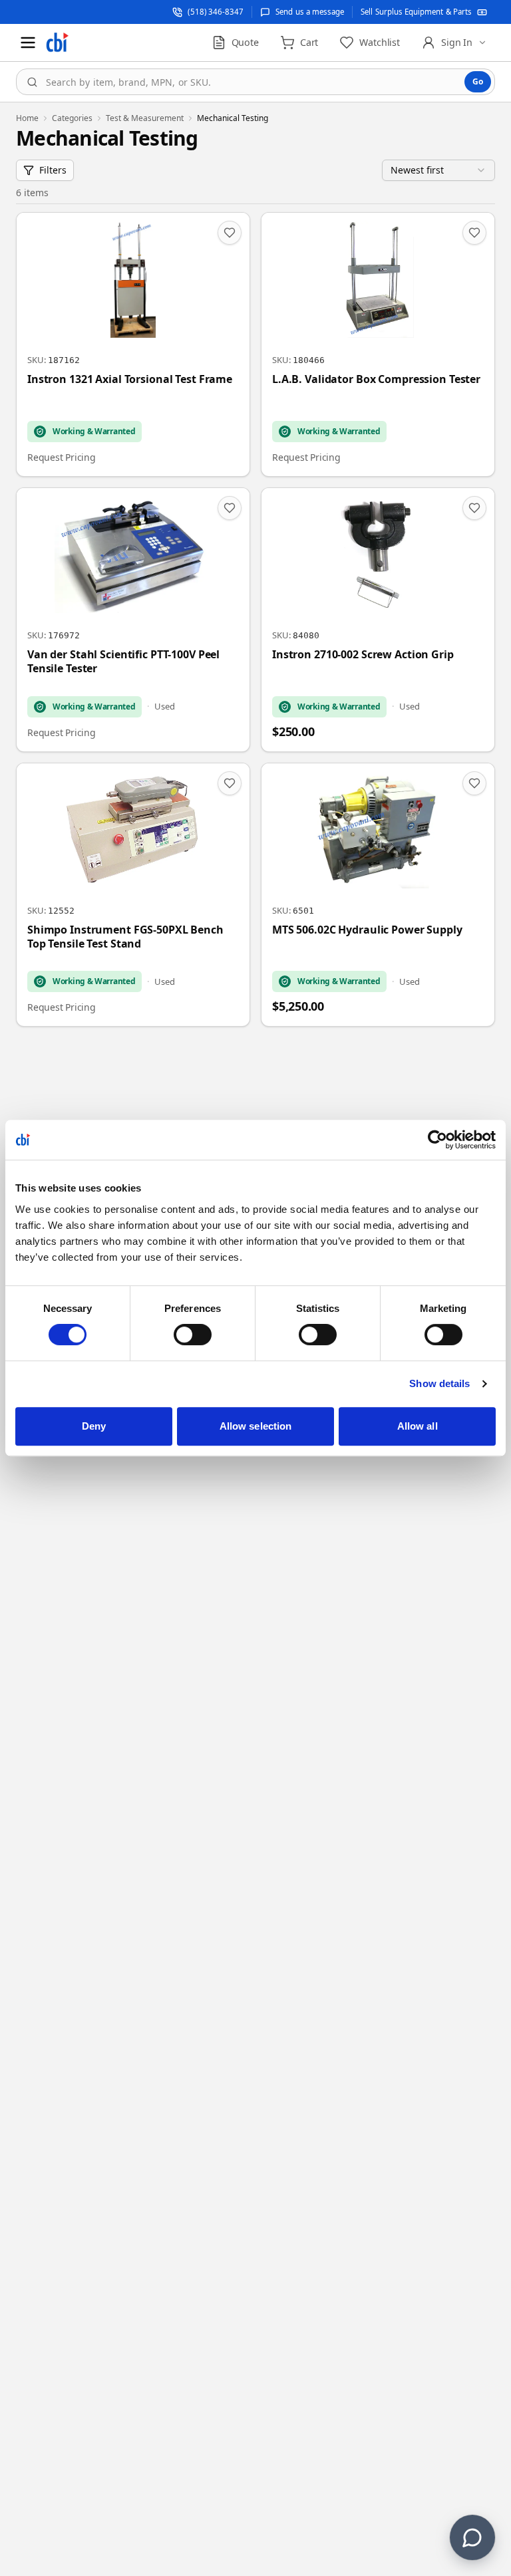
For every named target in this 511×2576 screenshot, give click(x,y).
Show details (439, 1383)
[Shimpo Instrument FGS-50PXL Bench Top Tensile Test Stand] (133, 895)
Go (478, 81)
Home (27, 118)
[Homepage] (57, 43)
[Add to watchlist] (230, 233)
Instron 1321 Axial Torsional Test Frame (130, 379)
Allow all (418, 1426)
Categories (72, 118)
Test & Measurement (145, 118)
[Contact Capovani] (472, 2537)
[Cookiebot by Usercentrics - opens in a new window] (437, 1140)
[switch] (193, 1335)
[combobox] (255, 82)
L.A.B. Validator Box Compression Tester (376, 379)
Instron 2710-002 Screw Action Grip (363, 655)
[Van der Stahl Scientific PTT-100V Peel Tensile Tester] (133, 620)
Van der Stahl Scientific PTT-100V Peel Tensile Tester (123, 662)
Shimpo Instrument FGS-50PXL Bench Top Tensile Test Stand (125, 937)
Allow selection (256, 1426)
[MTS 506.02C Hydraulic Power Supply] (378, 895)
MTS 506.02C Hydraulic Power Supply (367, 930)
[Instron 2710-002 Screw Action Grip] (378, 620)
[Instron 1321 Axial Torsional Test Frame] (133, 344)
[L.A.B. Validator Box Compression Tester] (378, 344)
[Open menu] (28, 43)
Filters (53, 170)
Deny (94, 1426)
